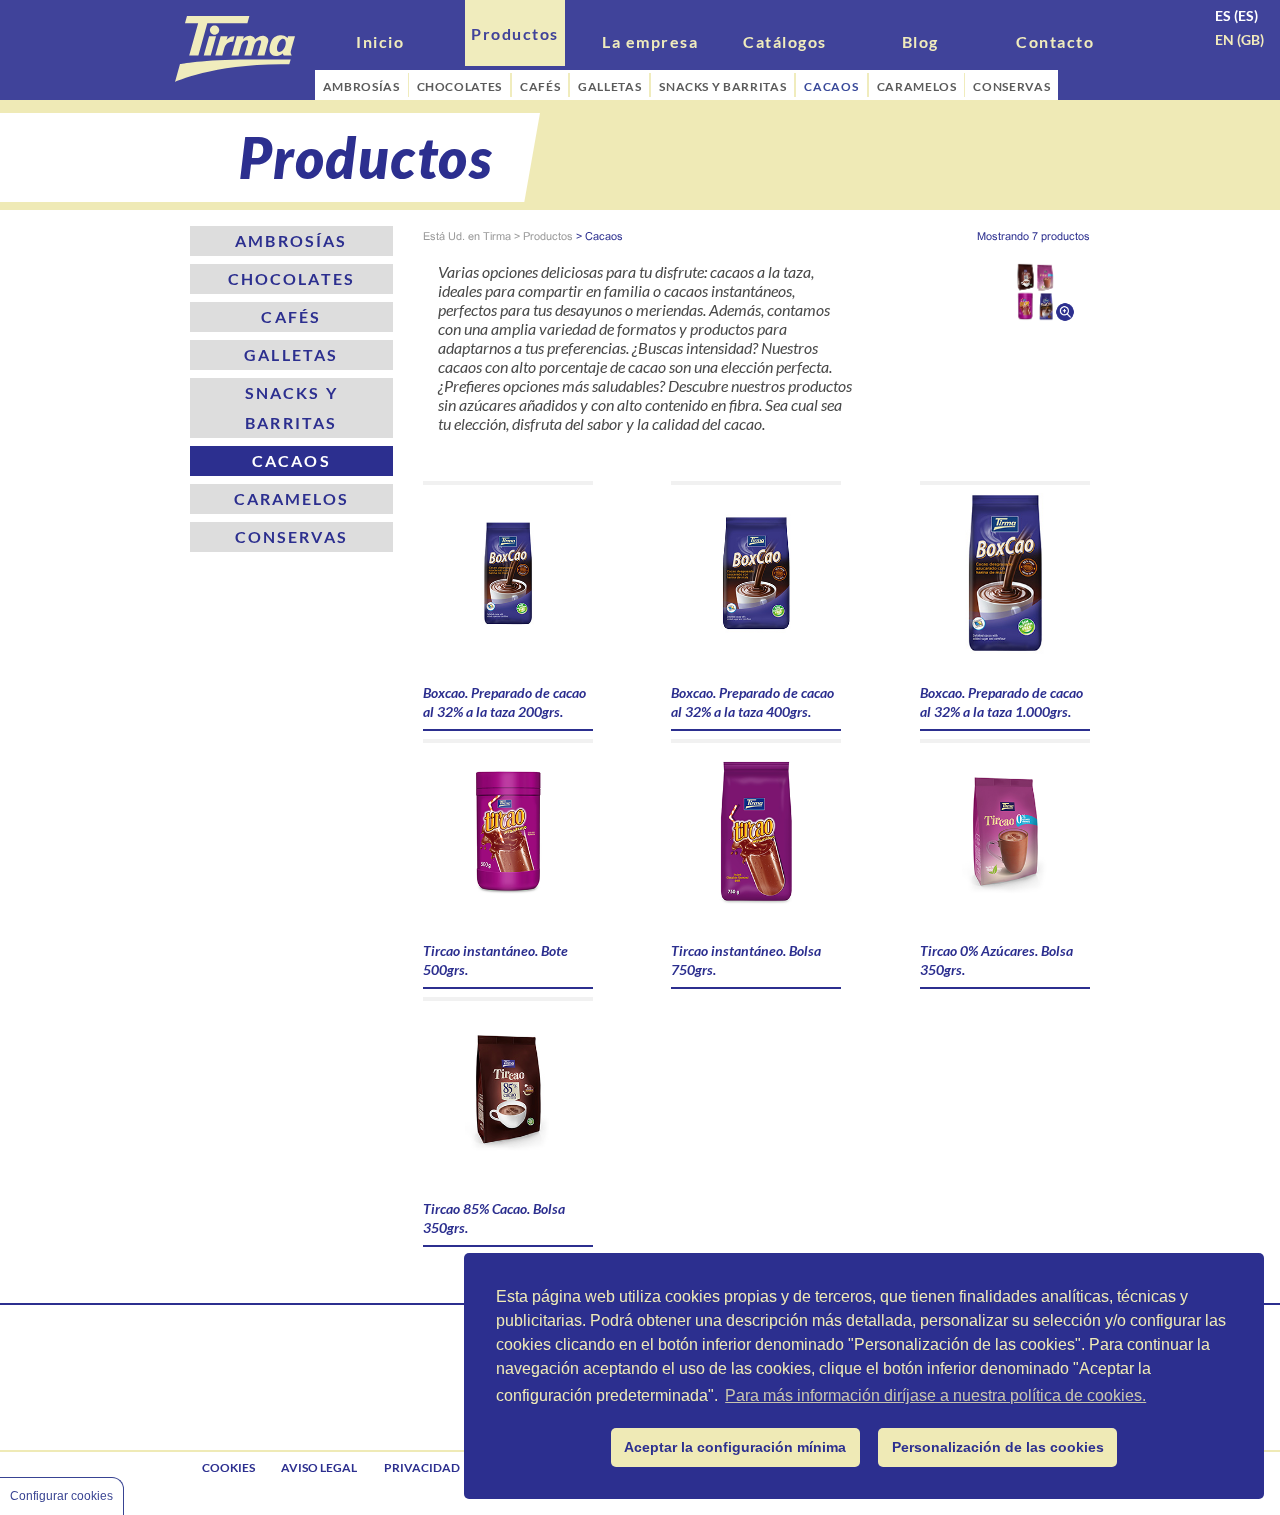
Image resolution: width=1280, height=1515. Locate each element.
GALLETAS (609, 86)
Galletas (291, 354)
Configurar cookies (61, 1496)
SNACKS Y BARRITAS (722, 86)
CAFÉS (540, 86)
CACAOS (831, 86)
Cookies (228, 1467)
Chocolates (291, 278)
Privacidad (422, 1467)
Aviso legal (319, 1467)
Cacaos (291, 460)
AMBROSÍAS (361, 86)
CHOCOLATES (459, 86)
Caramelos (291, 498)
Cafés (291, 316)
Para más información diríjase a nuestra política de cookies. (935, 1395)
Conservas (291, 536)
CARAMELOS (917, 86)
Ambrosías (291, 240)
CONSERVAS (1011, 86)
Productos (548, 236)
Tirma (497, 236)
